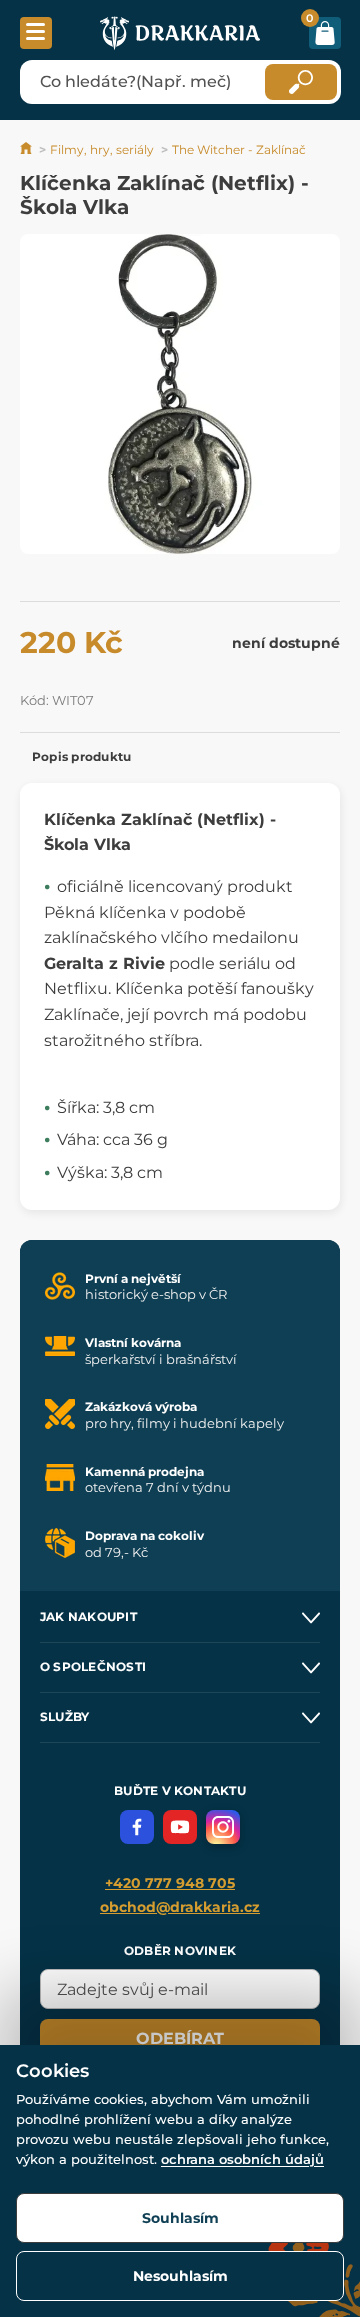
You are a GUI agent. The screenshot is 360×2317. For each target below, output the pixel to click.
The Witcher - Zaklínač (239, 149)
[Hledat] (301, 82)
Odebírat (180, 2038)
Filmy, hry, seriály (102, 149)
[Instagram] (223, 1827)
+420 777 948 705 (170, 1883)
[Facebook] (137, 1827)
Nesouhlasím (180, 2276)
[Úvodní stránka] (27, 149)
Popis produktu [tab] (81, 756)
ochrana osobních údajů (242, 2159)
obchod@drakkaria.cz (180, 1907)
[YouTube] (180, 1827)
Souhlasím (180, 2218)
